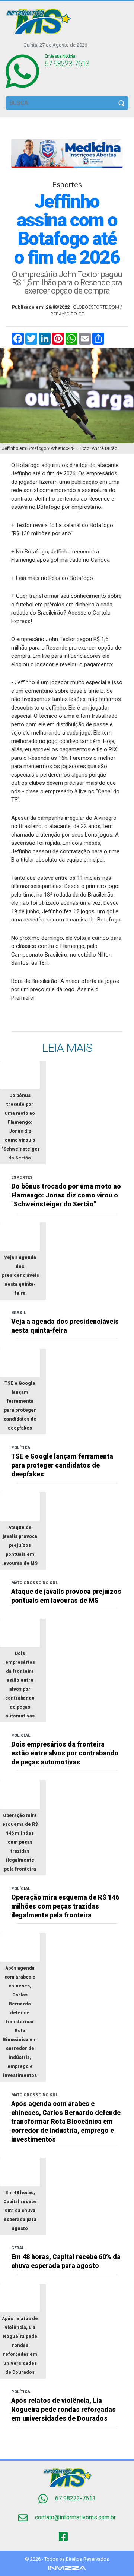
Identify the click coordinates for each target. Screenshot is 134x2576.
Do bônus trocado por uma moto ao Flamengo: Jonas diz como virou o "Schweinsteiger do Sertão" (66, 1195)
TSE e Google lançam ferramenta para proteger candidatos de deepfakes (62, 1465)
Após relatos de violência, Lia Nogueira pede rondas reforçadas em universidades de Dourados (63, 2410)
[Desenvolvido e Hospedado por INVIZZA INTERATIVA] (67, 2568)
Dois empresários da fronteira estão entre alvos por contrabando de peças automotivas (65, 1753)
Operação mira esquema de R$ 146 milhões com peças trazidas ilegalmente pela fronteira (65, 1906)
